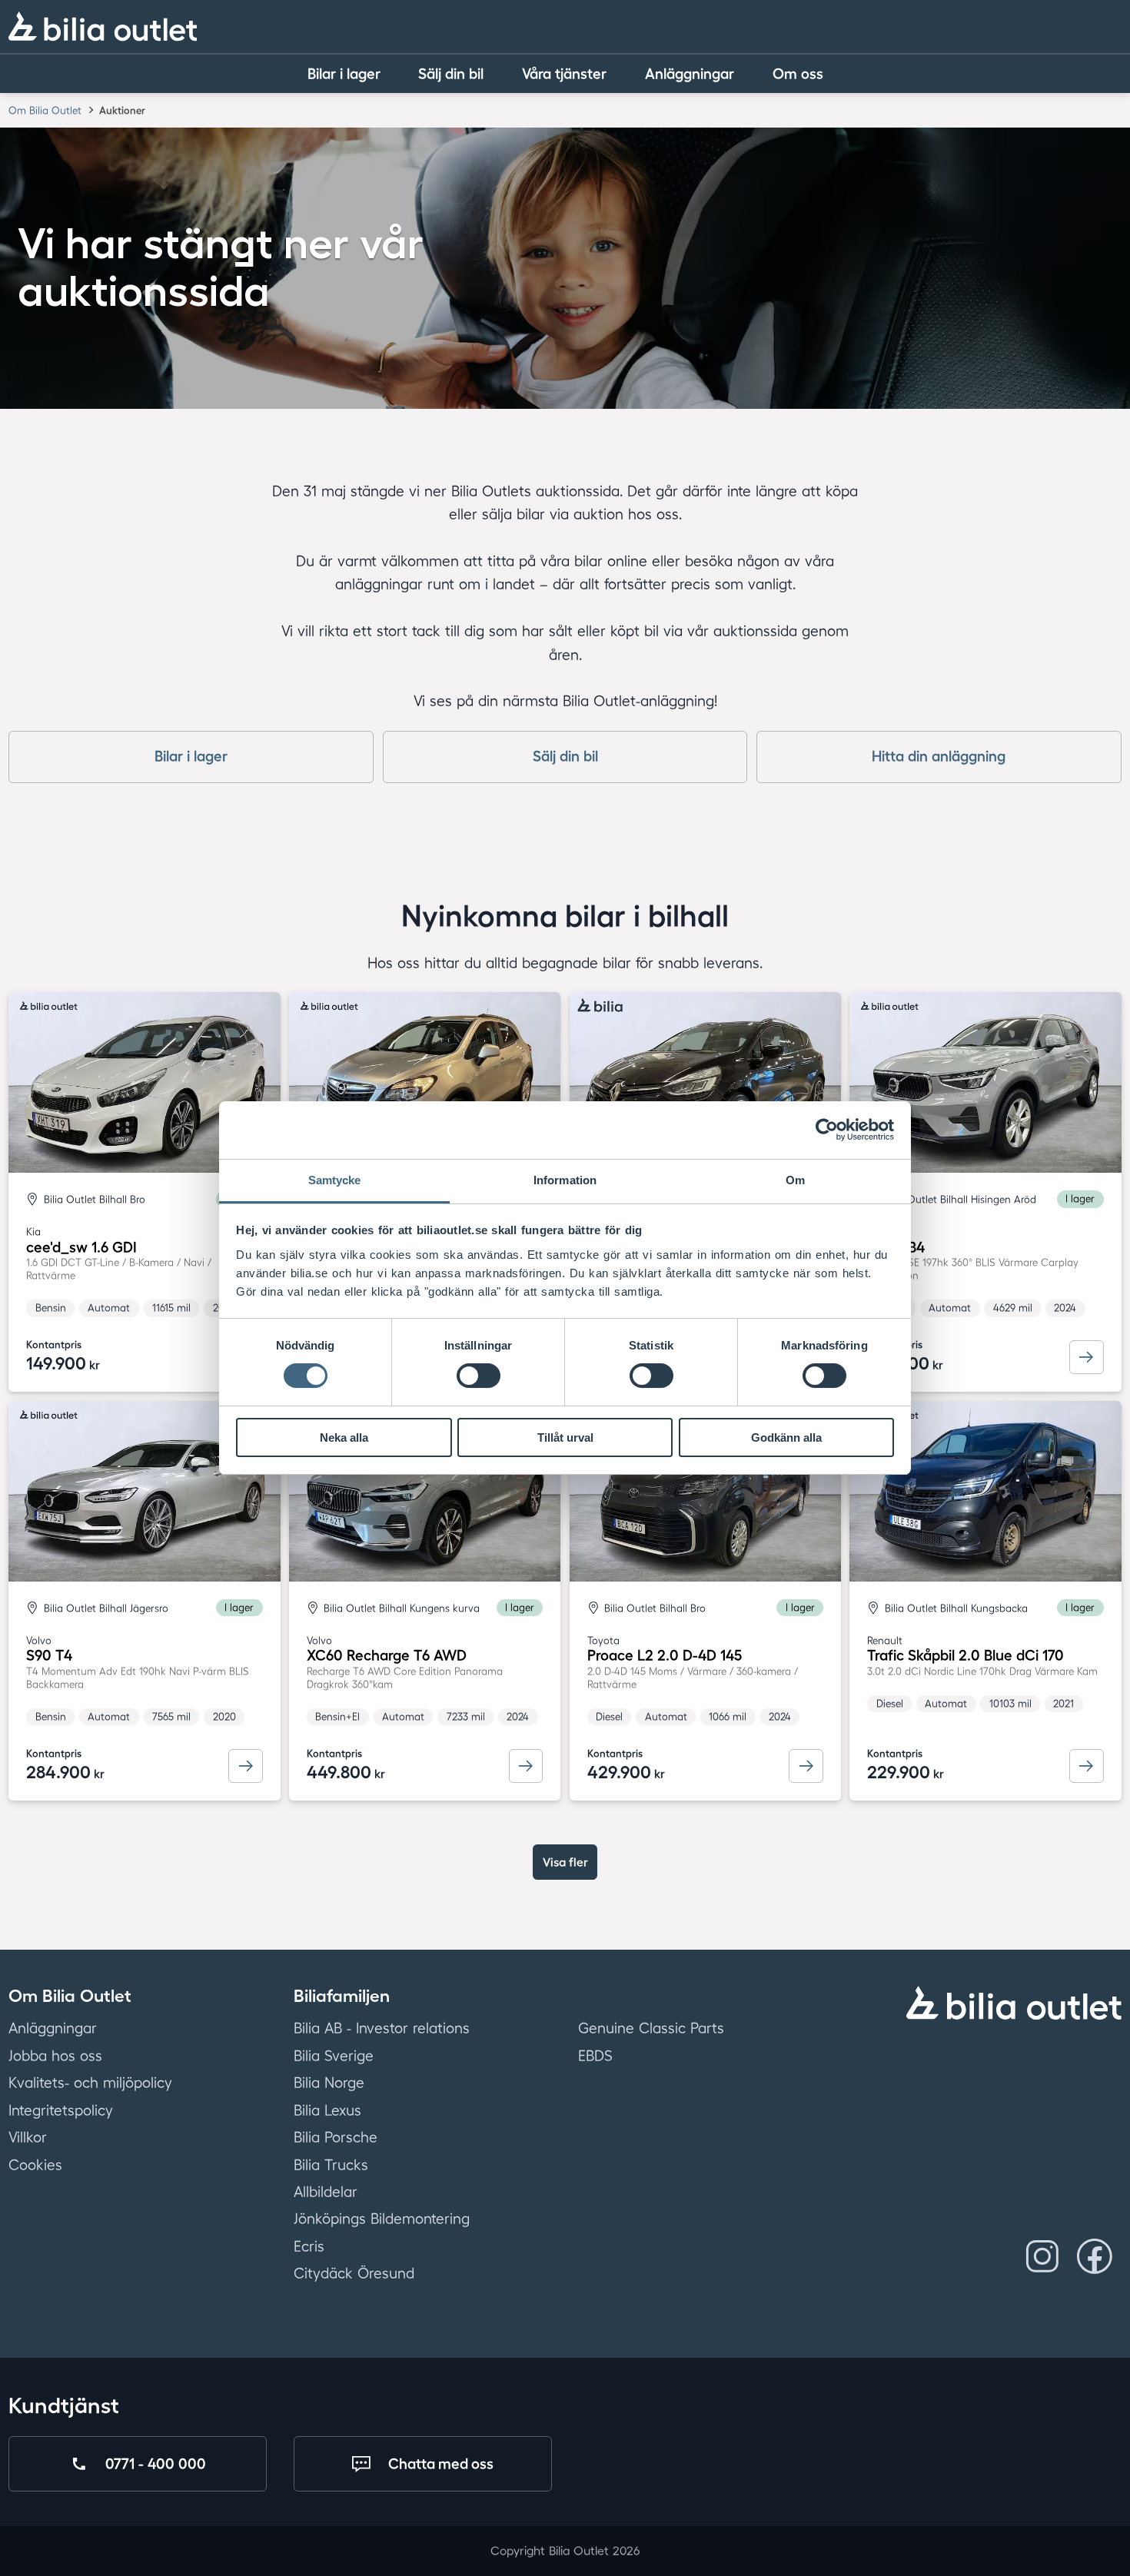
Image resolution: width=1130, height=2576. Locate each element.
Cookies (35, 2165)
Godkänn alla (786, 1437)
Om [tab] (795, 1180)
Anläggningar (53, 2029)
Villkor (28, 2137)
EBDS (595, 2056)
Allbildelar (326, 2192)
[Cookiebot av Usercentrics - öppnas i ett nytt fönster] (827, 1130)
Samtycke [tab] (335, 1180)
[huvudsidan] (1014, 2003)
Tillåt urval (565, 1437)
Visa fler (565, 1862)
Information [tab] (565, 1180)
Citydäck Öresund (354, 2274)
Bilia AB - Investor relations (382, 2029)
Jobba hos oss (55, 2056)
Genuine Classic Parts (651, 2029)
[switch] (479, 1376)
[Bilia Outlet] (102, 26)
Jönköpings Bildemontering (382, 2219)
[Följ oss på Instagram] (1042, 2256)
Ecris (309, 2246)
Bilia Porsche (336, 2137)
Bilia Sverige (334, 2056)
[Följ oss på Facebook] (1095, 2256)
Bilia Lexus (327, 2110)
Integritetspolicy (61, 2110)
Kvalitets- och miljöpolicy (90, 2083)
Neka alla (344, 1437)
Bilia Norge (329, 2083)
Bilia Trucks (331, 2165)
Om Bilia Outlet (45, 110)
